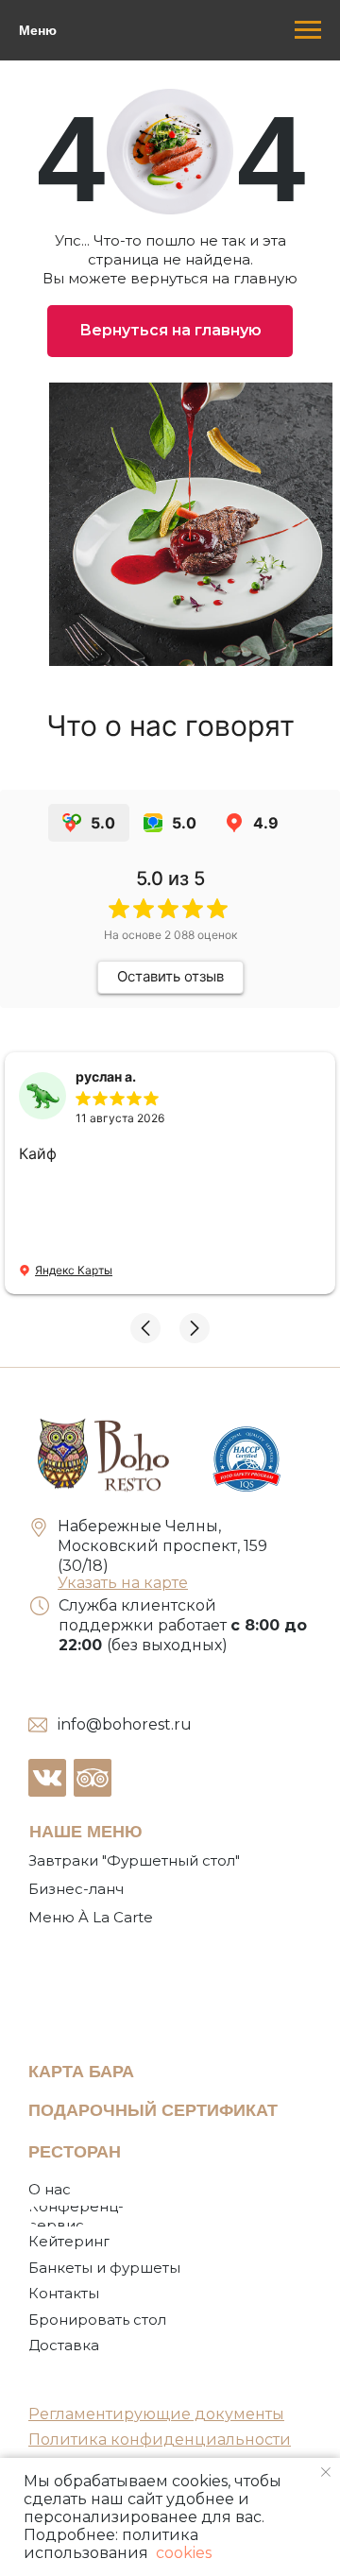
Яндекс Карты (74, 1270)
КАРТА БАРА (81, 2072)
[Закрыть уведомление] (326, 2472)
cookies (182, 2553)
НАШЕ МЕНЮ (86, 1832)
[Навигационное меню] (308, 30)
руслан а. (106, 1076)
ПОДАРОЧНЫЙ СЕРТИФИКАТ (153, 2110)
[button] (145, 1328)
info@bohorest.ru (125, 1724)
